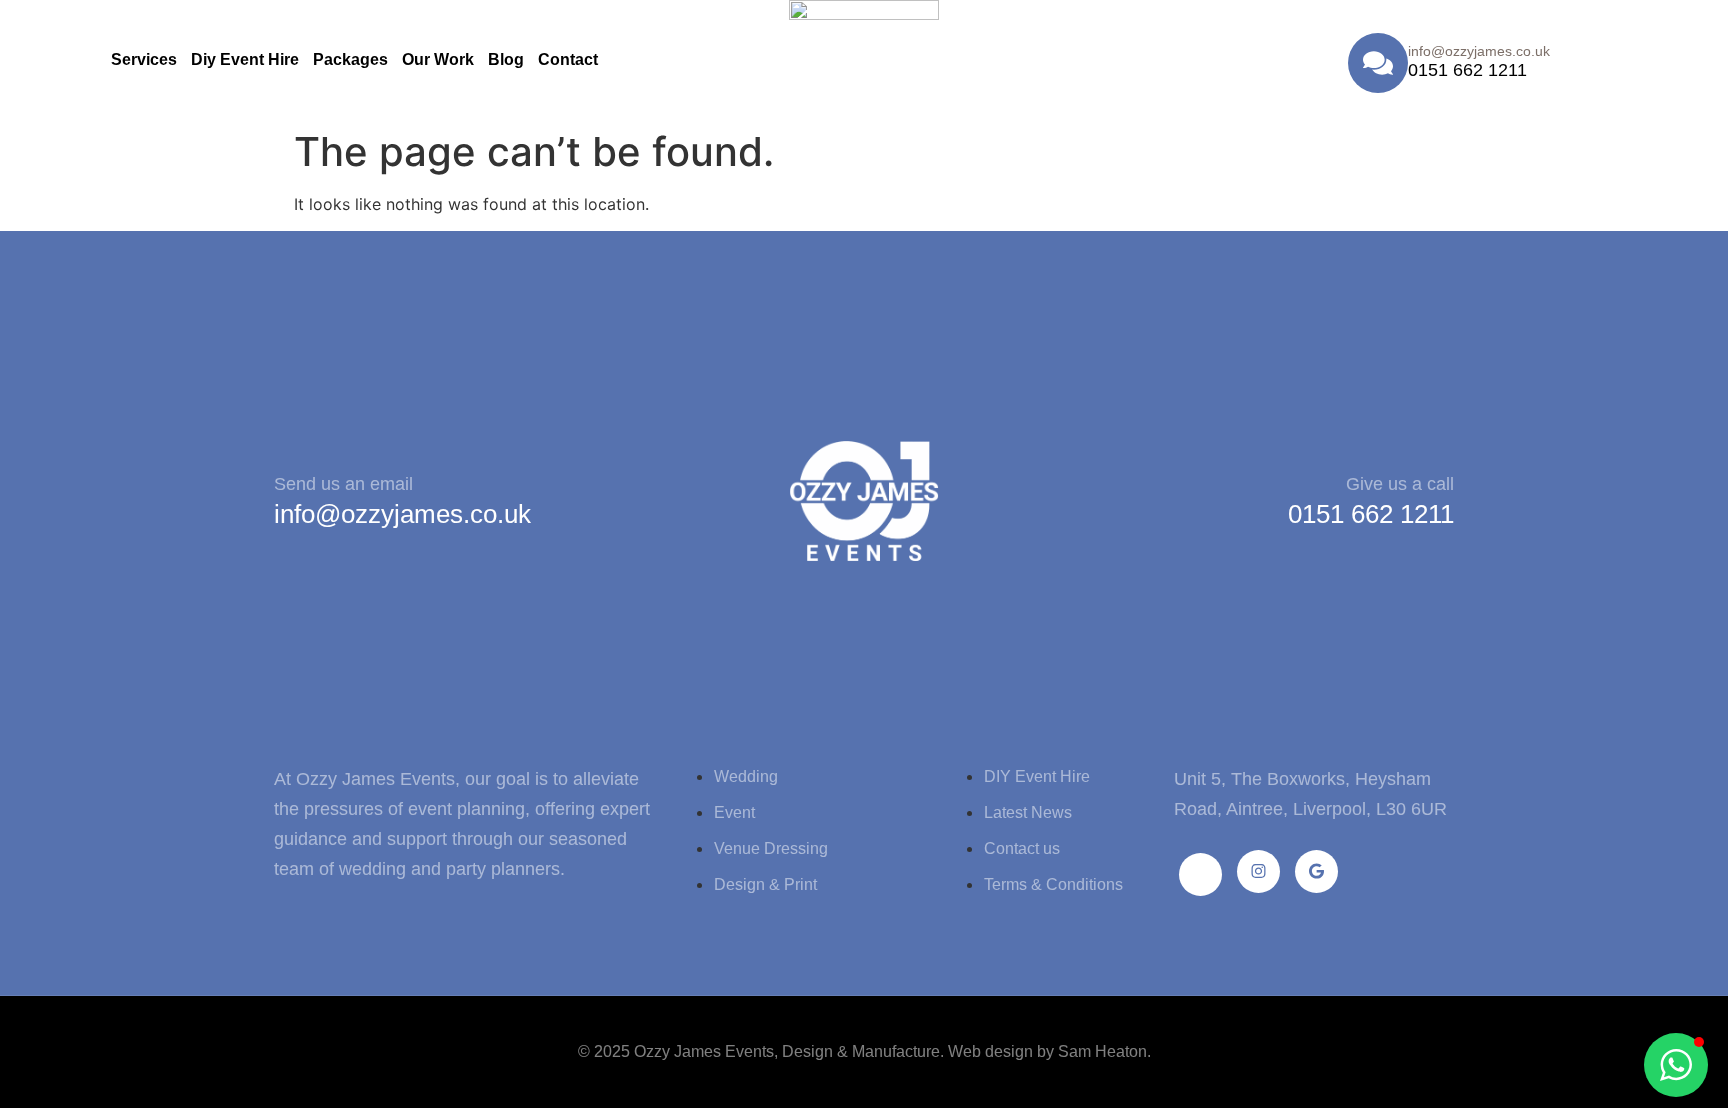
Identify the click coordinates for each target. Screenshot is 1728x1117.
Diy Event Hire (245, 59)
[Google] (1316, 871)
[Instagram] (1258, 871)
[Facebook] (1200, 874)
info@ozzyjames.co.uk (402, 514)
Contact (568, 59)
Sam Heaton (1102, 1051)
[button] (1676, 1065)
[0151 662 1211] (1378, 63)
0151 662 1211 (1467, 70)
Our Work (438, 59)
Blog (506, 59)
